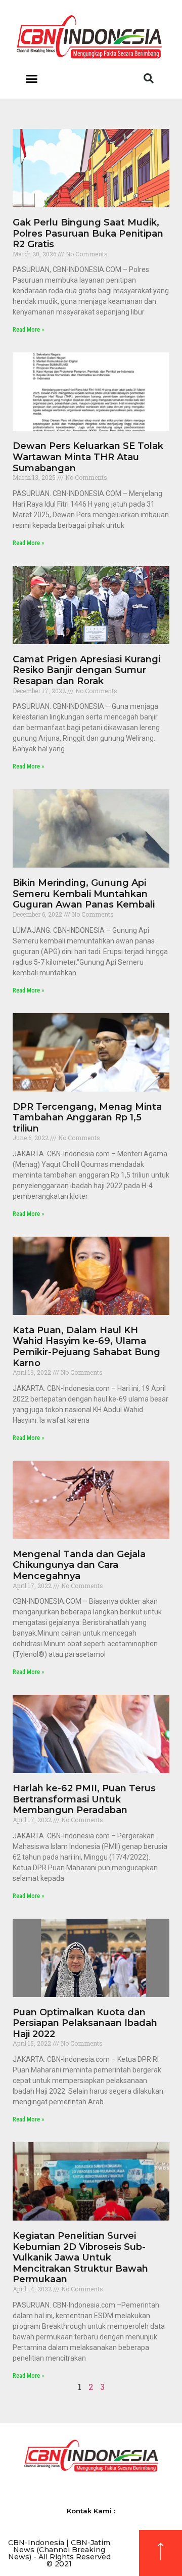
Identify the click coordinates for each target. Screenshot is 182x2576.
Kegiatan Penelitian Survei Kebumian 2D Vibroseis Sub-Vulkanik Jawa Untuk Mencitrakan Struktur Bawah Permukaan (80, 2257)
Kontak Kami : (91, 2511)
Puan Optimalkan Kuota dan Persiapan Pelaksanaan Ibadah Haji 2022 (85, 2023)
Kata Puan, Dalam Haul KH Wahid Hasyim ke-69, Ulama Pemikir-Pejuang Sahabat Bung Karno (86, 1347)
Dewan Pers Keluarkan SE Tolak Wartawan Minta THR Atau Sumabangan (88, 457)
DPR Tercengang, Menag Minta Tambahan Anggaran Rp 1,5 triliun (87, 1118)
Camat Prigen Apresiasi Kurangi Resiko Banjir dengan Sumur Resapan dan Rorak (86, 670)
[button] (31, 78)
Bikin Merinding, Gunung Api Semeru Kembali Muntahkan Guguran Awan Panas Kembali (84, 894)
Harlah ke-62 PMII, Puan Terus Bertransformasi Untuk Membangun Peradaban (84, 1799)
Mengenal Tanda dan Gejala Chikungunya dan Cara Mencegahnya (79, 1565)
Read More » (28, 330)
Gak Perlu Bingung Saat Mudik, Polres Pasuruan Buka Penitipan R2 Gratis (88, 233)
